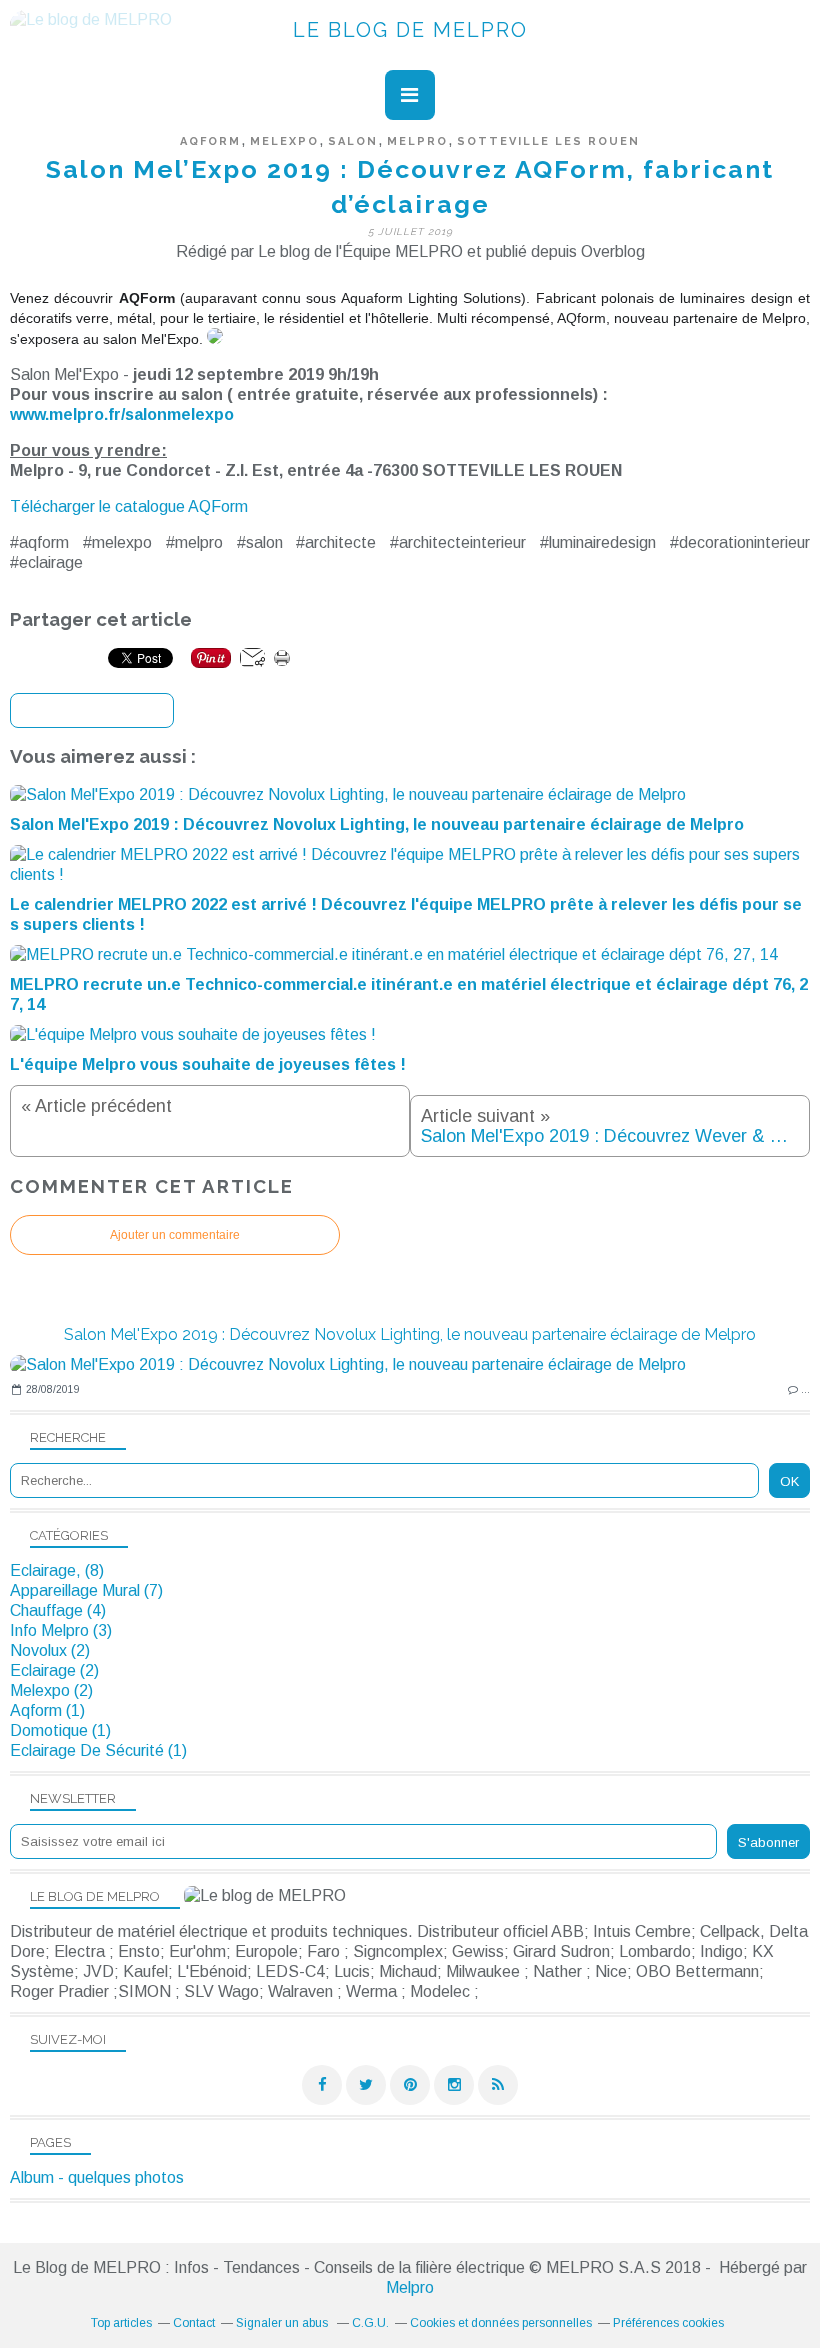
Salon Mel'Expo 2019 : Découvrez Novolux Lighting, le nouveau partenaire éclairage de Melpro (410, 1334)
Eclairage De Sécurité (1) (98, 1750)
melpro (417, 141)
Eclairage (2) (54, 1670)
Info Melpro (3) (61, 1630)
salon (353, 141)
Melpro (410, 2287)
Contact (194, 2323)
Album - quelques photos (97, 2177)
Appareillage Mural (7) (86, 1590)
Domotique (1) (60, 1730)
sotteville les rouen (548, 141)
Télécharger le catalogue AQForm (129, 506)
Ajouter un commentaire (175, 1235)
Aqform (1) (47, 1710)
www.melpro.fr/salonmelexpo (122, 414)
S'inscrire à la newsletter (92, 711)
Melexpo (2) (51, 1690)
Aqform (210, 141)
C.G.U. (370, 2323)
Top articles (121, 2323)
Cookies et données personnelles (501, 2323)
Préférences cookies (668, 2323)
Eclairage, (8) (57, 1570)
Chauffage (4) (58, 1610)
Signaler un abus (283, 2323)
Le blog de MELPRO (410, 30)
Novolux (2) (50, 1650)
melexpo (284, 141)
